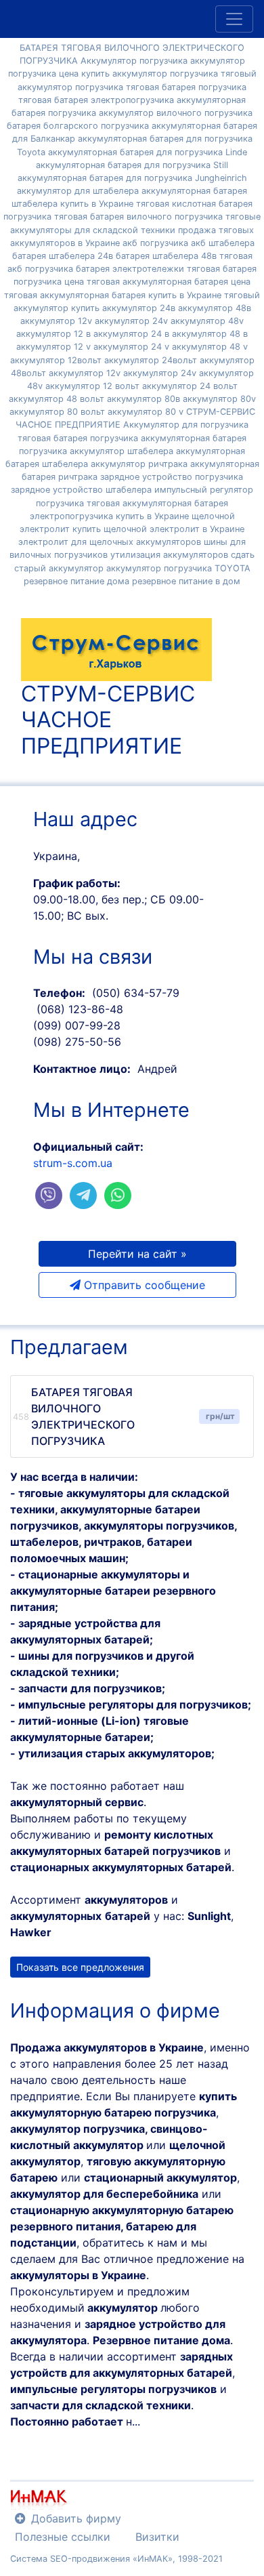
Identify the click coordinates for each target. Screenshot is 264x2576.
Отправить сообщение (143, 1285)
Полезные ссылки (63, 2537)
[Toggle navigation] (234, 19)
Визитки (157, 2537)
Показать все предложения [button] (80, 1967)
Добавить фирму (76, 2518)
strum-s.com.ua (73, 1163)
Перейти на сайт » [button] (137, 1254)
